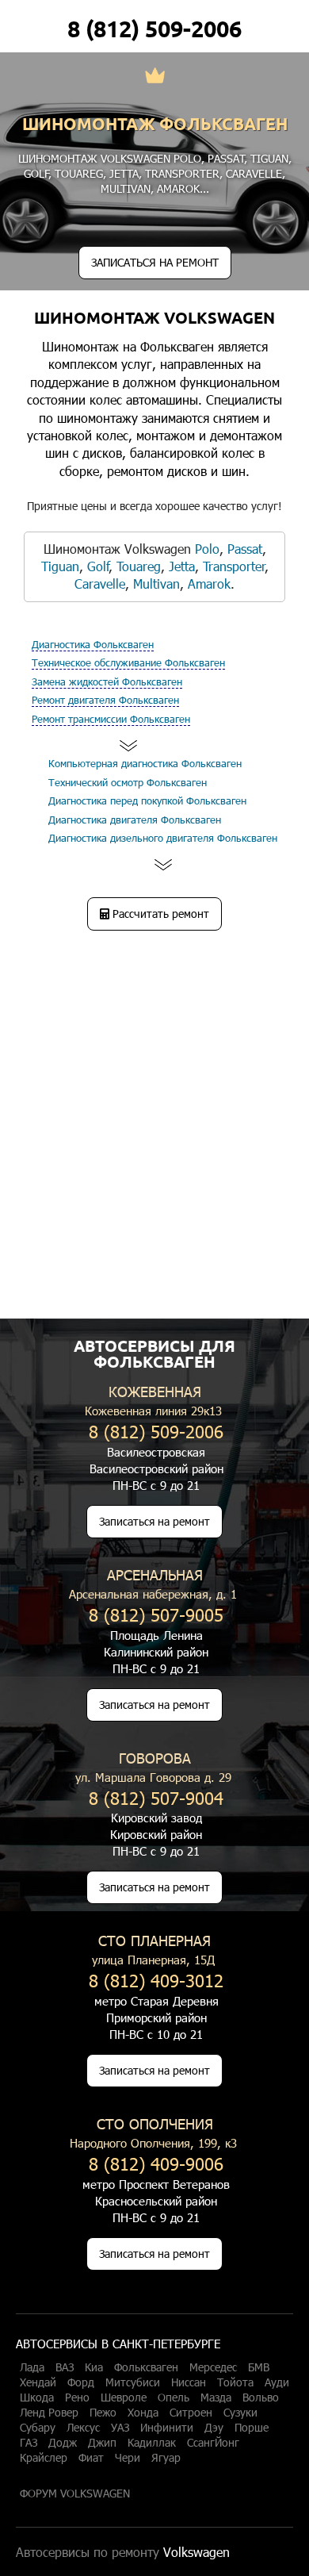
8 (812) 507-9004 (156, 1797)
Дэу (214, 2428)
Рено (77, 2397)
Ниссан (189, 2382)
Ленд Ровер (49, 2413)
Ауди (277, 2382)
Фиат (91, 2458)
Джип (102, 2443)
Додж (63, 2443)
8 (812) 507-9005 (156, 1614)
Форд (81, 2382)
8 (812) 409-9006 (156, 2163)
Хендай (38, 2382)
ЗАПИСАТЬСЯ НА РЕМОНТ (155, 262)
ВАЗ (65, 2367)
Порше (252, 2428)
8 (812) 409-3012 (156, 1980)
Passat (226, 158)
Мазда (216, 2397)
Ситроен (191, 2413)
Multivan (126, 188)
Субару (38, 2428)
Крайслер (44, 2458)
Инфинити (167, 2428)
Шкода (37, 2397)
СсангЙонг (213, 2443)
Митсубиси (133, 2382)
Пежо (103, 2413)
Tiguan (269, 158)
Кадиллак (152, 2443)
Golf (36, 173)
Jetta (124, 173)
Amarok (178, 188)
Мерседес (213, 2367)
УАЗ (120, 2428)
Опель (174, 2397)
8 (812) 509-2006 (154, 29)
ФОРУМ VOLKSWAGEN (75, 2493)
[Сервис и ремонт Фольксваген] (155, 77)
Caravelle (254, 173)
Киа (94, 2367)
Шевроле (124, 2397)
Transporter (182, 173)
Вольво (261, 2397)
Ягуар (166, 2458)
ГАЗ (29, 2443)
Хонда (143, 2413)
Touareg (79, 173)
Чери (128, 2458)
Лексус (83, 2428)
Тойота (235, 2382)
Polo (187, 158)
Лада (32, 2367)
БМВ (259, 2367)
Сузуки (240, 2413)
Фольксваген (146, 2367)
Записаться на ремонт (154, 1521)
